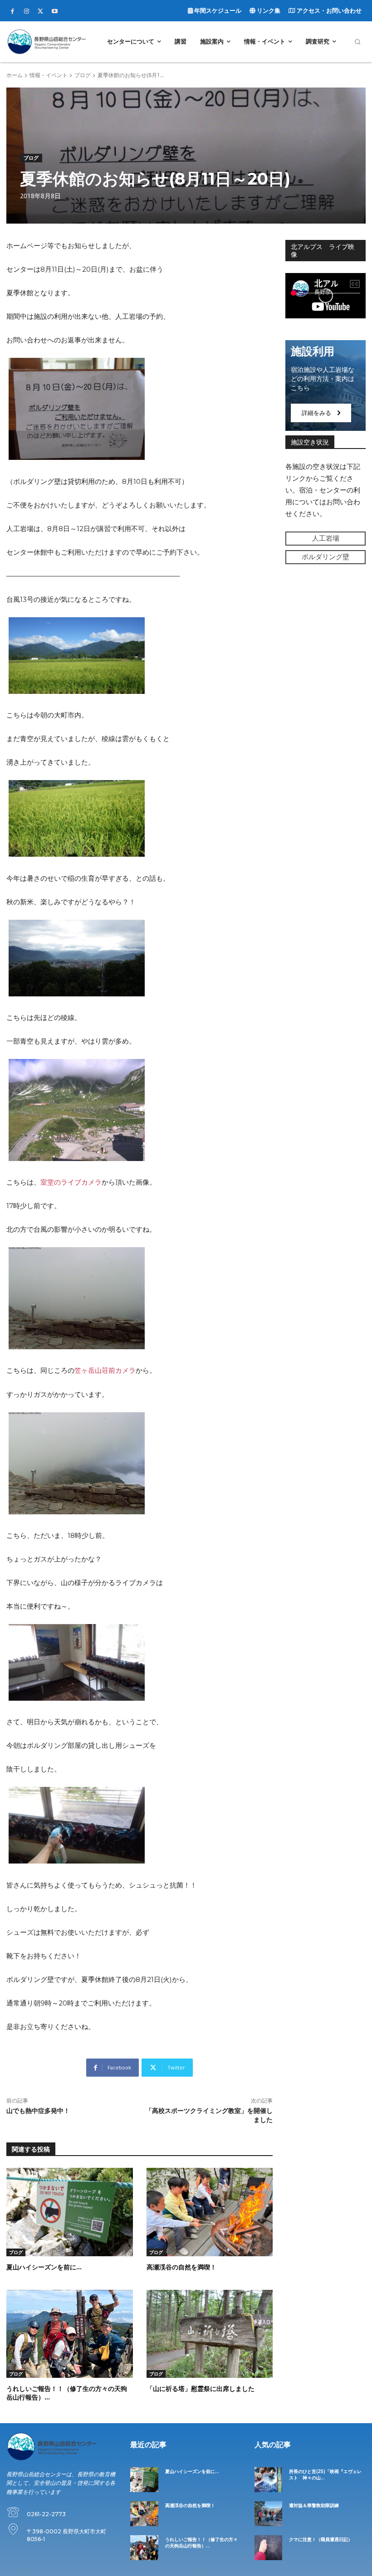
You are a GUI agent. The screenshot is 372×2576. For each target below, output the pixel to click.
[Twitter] (40, 11)
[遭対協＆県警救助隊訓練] (268, 2514)
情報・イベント (49, 75)
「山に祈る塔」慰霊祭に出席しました (201, 2389)
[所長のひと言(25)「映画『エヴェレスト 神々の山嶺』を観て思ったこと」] (268, 2480)
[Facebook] (12, 11)
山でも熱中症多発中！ (38, 2111)
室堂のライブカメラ (71, 1182)
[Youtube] (54, 11)
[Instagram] (26, 11)
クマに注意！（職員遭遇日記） (321, 2539)
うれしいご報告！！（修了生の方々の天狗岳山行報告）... (201, 2543)
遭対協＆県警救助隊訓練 (314, 2505)
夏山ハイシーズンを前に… (44, 2267)
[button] (357, 42)
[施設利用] (325, 385)
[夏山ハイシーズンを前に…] (70, 2212)
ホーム (15, 75)
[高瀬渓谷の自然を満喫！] (210, 2212)
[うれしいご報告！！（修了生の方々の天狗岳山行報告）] (70, 2334)
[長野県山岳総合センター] (46, 41)
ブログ (83, 75)
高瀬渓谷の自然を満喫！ (181, 2267)
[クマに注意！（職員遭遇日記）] (268, 2548)
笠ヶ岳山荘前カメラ (105, 1370)
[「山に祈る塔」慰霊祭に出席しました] (210, 2334)
